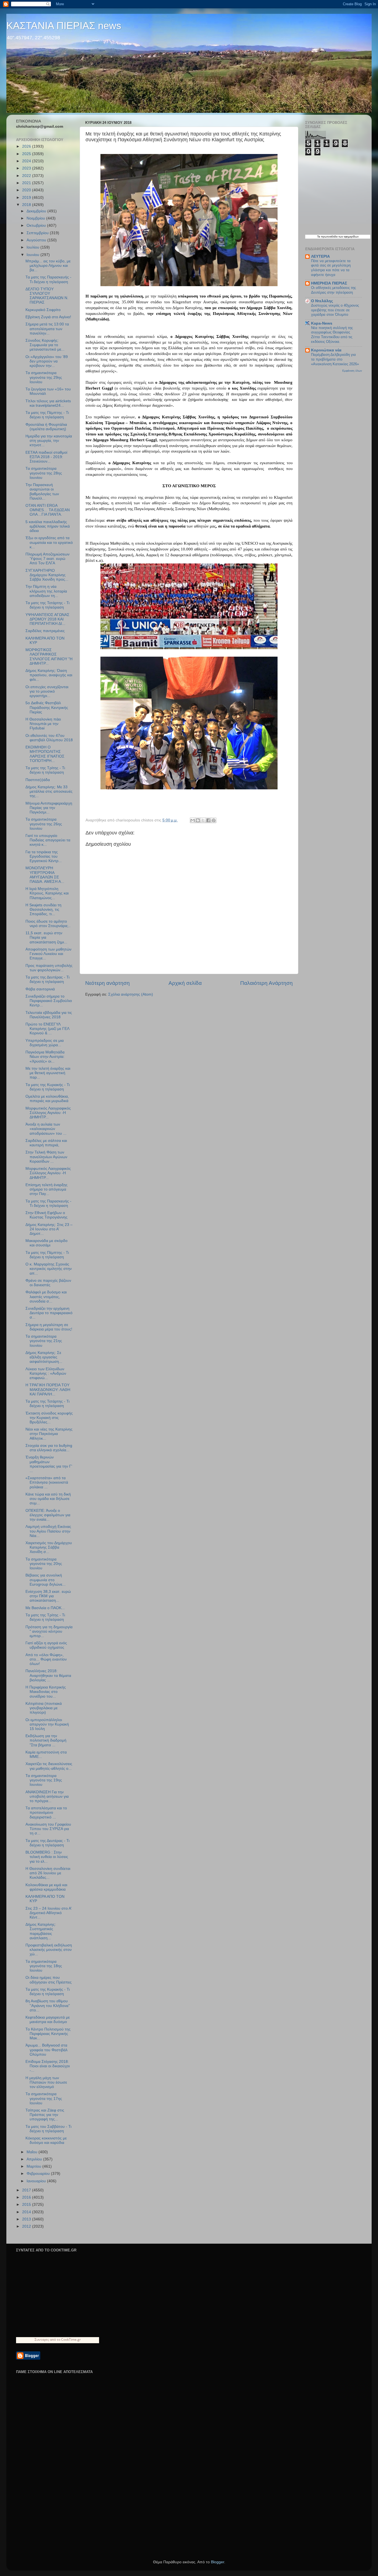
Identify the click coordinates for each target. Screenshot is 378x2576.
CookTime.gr (71, 2339)
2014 (27, 2212)
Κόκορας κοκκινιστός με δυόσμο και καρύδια (46, 2140)
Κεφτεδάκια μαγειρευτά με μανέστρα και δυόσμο (48, 2020)
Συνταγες (42, 2339)
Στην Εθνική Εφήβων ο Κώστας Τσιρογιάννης (46, 1215)
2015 (27, 2205)
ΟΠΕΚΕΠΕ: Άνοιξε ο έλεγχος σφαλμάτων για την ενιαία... (48, 1515)
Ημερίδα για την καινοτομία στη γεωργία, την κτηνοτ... (49, 441)
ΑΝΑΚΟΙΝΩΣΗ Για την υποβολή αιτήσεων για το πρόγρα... (47, 1796)
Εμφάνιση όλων (352, 371)
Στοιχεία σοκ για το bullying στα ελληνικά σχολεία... (49, 1448)
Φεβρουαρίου (39, 2174)
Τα (319, 237)
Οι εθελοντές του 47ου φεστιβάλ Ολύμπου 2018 (49, 738)
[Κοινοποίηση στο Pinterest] (214, 820)
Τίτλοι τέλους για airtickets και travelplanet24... (48, 403)
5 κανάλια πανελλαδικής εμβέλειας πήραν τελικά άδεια (48, 526)
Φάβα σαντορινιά (40, 989)
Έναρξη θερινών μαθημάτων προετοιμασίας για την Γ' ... (49, 1464)
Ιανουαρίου (37, 2181)
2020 (27, 190)
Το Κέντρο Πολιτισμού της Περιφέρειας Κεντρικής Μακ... (48, 2034)
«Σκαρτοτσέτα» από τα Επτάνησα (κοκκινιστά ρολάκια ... (47, 1482)
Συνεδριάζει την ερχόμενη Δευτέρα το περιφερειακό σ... (49, 1313)
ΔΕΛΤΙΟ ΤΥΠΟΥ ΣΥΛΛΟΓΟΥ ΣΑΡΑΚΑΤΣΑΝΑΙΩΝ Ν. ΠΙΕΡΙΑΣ (47, 296)
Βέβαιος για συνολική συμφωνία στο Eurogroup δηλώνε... (46, 1580)
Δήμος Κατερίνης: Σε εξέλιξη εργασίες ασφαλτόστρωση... (44, 1357)
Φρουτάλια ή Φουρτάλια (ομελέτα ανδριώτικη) (46, 427)
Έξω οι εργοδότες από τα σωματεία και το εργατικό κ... (49, 542)
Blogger (218, 2562)
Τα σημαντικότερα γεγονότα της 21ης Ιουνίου (44, 1341)
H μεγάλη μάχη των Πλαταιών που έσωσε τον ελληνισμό (46, 2082)
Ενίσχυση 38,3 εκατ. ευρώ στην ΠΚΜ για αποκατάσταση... (48, 1596)
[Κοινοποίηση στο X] (203, 820)
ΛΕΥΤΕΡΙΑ (320, 256)
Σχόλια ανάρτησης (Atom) (131, 994)
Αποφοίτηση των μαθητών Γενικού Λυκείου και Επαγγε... (48, 954)
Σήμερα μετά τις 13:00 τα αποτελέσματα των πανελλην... (47, 329)
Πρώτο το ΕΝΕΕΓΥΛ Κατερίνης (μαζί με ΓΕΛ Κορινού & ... (47, 1029)
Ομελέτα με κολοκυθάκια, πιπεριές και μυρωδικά (47, 1099)
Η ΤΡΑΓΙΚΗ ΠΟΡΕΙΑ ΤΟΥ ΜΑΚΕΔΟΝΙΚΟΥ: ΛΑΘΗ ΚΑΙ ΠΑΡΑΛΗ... (48, 1389)
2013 (27, 2219)
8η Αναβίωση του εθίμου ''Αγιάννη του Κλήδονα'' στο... (48, 2005)
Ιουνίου (33, 255)
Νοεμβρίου (36, 218)
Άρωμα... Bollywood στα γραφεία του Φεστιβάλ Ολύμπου (46, 2050)
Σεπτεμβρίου (38, 233)
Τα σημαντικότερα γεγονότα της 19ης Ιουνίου (44, 1780)
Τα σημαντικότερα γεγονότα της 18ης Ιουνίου (44, 1966)
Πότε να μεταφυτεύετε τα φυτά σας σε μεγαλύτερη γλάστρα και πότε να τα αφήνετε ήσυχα (331, 268)
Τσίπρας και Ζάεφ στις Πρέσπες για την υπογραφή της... (45, 2115)
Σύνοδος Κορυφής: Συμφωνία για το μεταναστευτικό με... (45, 345)
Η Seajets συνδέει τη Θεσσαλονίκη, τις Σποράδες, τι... (43, 909)
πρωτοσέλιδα (329, 237)
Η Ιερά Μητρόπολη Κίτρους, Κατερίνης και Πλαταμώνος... (47, 893)
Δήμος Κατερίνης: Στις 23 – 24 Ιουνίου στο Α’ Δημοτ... (49, 1229)
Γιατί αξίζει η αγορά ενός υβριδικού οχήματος (46, 1645)
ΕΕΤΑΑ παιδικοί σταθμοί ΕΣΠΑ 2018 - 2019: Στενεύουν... (46, 457)
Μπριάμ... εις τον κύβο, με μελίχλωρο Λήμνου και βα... (48, 266)
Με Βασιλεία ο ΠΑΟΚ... (45, 1608)
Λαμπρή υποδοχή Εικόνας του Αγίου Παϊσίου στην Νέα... (48, 1531)
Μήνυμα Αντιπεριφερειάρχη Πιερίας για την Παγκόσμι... (49, 808)
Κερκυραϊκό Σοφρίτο (43, 310)
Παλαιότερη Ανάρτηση (266, 983)
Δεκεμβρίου (37, 211)
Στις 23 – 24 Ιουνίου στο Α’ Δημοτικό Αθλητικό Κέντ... (48, 1913)
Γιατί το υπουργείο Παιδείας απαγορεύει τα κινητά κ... (48, 840)
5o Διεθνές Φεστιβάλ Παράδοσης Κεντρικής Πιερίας (47, 707)
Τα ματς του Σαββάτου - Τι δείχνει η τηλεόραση (48, 2129)
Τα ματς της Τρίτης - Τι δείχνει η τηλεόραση (45, 770)
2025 (27, 154)
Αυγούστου (37, 240)
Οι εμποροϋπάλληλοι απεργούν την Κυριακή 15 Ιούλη (47, 1724)
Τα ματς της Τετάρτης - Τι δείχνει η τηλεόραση (47, 605)
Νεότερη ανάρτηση (108, 983)
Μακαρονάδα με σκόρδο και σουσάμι (46, 1243)
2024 (27, 161)
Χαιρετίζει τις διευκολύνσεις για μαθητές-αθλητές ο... (49, 1766)
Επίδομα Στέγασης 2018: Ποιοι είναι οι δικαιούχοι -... (48, 2066)
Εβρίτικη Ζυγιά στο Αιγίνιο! (48, 317)
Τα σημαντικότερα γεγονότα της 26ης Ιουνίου (44, 824)
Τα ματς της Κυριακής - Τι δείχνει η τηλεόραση (48, 1087)
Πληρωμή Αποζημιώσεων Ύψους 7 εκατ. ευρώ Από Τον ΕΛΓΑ (47, 559)
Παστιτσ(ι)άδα (38, 780)
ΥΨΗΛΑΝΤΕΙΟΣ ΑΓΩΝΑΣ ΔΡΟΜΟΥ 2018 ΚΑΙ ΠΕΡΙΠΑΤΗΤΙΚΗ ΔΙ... (47, 619)
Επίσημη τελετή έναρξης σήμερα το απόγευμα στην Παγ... (46, 1189)
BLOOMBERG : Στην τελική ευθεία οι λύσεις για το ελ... (47, 1857)
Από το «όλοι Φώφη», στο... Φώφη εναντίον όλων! (46, 1659)
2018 (27, 205)
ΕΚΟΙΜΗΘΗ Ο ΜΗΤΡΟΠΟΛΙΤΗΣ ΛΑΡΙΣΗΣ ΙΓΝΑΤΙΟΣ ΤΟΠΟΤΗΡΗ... (45, 754)
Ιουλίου (33, 247)
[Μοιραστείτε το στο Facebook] (208, 820)
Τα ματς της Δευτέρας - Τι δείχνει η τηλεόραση (47, 979)
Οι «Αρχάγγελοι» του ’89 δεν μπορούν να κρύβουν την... (47, 361)
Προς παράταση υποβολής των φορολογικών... (49, 968)
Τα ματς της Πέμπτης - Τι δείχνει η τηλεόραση (47, 415)
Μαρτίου (34, 2166)
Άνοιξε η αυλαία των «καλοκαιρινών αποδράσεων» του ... (46, 1129)
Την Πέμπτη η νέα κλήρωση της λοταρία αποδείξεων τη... (46, 591)
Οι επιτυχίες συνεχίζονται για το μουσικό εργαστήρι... (47, 691)
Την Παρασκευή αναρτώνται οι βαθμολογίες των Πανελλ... (42, 492)
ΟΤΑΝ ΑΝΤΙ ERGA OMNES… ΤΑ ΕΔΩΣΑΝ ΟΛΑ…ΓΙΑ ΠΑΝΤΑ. (48, 510)
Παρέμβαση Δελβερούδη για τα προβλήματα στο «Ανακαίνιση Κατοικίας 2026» (335, 359)
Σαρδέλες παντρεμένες (45, 631)
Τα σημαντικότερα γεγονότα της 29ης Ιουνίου (44, 377)
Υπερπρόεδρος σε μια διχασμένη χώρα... (45, 1043)
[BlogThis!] (198, 820)
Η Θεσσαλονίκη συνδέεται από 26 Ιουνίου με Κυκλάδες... (48, 1873)
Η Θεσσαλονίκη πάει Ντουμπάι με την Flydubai (43, 724)
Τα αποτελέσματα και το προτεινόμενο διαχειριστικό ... (46, 1812)
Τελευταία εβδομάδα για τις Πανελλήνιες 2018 (49, 1015)
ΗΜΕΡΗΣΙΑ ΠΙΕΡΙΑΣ (329, 283)
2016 (27, 2197)
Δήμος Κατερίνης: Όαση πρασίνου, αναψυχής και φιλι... (49, 675)
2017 (27, 2190)
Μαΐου (33, 2152)
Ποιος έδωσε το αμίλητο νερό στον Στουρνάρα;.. (48, 924)
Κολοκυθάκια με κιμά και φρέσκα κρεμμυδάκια (46, 1887)
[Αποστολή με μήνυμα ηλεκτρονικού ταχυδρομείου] (193, 820)
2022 (27, 176)
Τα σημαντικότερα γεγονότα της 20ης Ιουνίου (44, 1564)
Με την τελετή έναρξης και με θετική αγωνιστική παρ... (48, 1073)
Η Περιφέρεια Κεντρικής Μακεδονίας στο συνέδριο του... (46, 1692)
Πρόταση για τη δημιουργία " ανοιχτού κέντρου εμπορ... (49, 1631)
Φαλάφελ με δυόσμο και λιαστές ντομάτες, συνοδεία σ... (46, 1297)
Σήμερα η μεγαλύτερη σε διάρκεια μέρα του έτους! (49, 1327)
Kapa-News (322, 323)
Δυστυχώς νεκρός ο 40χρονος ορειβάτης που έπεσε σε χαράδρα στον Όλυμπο (335, 310)
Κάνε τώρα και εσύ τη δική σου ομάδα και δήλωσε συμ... (48, 1499)
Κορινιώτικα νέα (326, 350)
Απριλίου (35, 2159)
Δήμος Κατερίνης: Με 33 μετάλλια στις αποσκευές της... (49, 791)
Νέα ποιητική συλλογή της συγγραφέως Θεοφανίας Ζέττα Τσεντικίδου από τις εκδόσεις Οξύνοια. (332, 335)
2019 (27, 198)
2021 (27, 183)
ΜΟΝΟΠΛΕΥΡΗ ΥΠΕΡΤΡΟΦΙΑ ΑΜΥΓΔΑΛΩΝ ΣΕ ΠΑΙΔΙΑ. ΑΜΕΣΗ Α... (45, 875)
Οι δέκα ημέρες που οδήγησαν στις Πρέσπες (49, 1980)
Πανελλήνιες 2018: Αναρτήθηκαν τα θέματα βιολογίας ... (48, 1675)
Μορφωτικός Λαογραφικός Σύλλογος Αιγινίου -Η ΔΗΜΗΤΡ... (48, 1113)
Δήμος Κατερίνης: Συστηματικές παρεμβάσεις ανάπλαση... (41, 1931)
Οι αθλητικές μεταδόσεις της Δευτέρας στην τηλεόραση (333, 290)
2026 (27, 146)
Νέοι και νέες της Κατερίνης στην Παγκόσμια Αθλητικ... (49, 1434)
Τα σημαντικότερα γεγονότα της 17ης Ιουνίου (44, 2098)
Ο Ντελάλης (322, 301)
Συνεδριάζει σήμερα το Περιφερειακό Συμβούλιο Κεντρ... (49, 1001)
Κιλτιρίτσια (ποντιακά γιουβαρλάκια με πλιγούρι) (44, 1708)
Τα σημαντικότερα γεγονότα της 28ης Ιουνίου (44, 473)
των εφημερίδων (348, 237)
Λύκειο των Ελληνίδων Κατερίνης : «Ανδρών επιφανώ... (46, 1373)
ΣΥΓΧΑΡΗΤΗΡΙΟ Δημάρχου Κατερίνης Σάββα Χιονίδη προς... (47, 575)
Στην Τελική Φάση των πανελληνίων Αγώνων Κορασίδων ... (46, 1157)
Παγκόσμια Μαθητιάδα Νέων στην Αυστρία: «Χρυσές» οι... (45, 1057)
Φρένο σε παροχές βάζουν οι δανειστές (48, 1283)
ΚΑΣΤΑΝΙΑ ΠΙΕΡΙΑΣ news (64, 26)
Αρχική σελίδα (185, 983)
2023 (27, 168)
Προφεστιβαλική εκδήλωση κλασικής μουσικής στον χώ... (49, 1950)
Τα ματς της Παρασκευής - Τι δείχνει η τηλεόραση (48, 279)
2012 (27, 2226)
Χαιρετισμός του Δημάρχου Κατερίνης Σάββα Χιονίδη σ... (49, 1547)
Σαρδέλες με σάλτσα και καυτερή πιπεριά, (46, 1143)
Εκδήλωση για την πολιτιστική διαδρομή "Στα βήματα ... (46, 1740)
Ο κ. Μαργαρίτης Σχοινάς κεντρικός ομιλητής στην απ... (49, 1269)
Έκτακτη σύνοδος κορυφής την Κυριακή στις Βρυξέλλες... (49, 1418)
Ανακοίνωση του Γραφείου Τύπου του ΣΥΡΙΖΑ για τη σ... (48, 1829)
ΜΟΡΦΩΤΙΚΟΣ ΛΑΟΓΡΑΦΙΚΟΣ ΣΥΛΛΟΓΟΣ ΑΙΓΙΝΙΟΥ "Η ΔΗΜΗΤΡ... (49, 657)
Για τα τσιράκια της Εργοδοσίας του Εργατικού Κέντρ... (44, 856)
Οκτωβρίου (37, 225)
